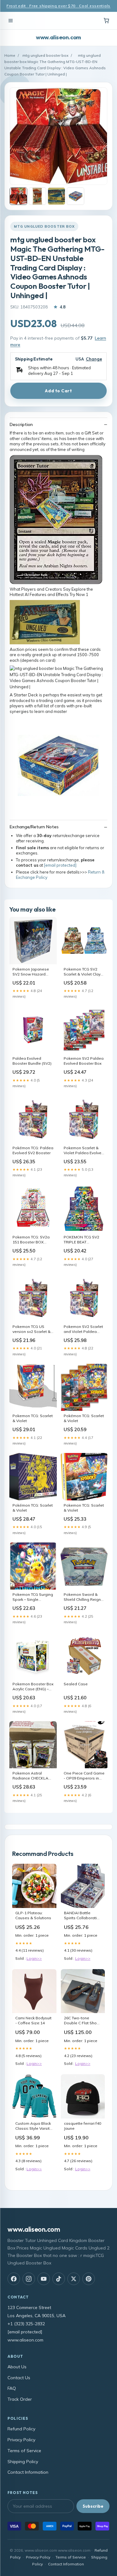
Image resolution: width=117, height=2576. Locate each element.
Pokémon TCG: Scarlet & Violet (84, 1418)
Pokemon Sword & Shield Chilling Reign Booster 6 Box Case (82, 1597)
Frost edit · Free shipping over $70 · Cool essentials (58, 6)
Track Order (20, 2399)
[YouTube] (44, 2279)
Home (10, 55)
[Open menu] (11, 21)
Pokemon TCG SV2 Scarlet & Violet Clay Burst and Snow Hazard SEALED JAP (82, 972)
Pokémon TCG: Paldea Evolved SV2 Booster (33, 1150)
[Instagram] (29, 2279)
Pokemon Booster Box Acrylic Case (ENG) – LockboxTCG (33, 1687)
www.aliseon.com (58, 37)
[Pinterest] (89, 2279)
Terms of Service (24, 2451)
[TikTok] (59, 2279)
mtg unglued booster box (45, 55)
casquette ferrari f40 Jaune (83, 2126)
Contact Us (19, 2378)
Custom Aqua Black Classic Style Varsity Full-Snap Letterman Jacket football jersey (34, 2126)
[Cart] (106, 21)
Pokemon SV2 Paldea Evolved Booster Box (84, 1061)
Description (21, 424)
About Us (17, 2367)
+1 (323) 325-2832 (26, 2324)
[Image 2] (37, 196)
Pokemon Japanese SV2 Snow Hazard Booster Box (31, 972)
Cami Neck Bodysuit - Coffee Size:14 (33, 2020)
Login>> (34, 1958)
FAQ (12, 2388)
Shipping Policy (23, 2462)
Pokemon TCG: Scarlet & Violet (33, 1418)
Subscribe (93, 2506)
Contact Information (28, 2472)
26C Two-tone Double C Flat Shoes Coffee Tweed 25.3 (83, 2021)
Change (94, 359)
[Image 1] (18, 196)
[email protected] (60, 865)
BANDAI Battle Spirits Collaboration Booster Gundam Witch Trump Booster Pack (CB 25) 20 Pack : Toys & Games (83, 1916)
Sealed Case (76, 1684)
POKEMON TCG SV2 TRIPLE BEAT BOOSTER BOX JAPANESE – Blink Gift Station (83, 1240)
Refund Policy (21, 2429)
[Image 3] (56, 196)
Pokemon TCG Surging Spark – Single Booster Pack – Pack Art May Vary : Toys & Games (33, 1597)
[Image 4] (76, 196)
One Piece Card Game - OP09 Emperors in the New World (84, 1776)
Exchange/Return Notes (34, 827)
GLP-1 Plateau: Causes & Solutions (33, 1915)
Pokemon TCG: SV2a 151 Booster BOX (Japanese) (31, 1240)
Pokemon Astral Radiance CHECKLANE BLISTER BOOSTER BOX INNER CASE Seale (33, 1776)
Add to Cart (58, 391)
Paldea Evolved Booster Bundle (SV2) (32, 1061)
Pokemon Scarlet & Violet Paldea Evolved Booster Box (84, 1151)
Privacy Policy (21, 2440)
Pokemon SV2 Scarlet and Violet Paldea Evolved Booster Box (83, 1329)
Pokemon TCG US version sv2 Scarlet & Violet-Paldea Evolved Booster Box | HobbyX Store (33, 1329)
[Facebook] (14, 2279)
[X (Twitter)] (74, 2279)
